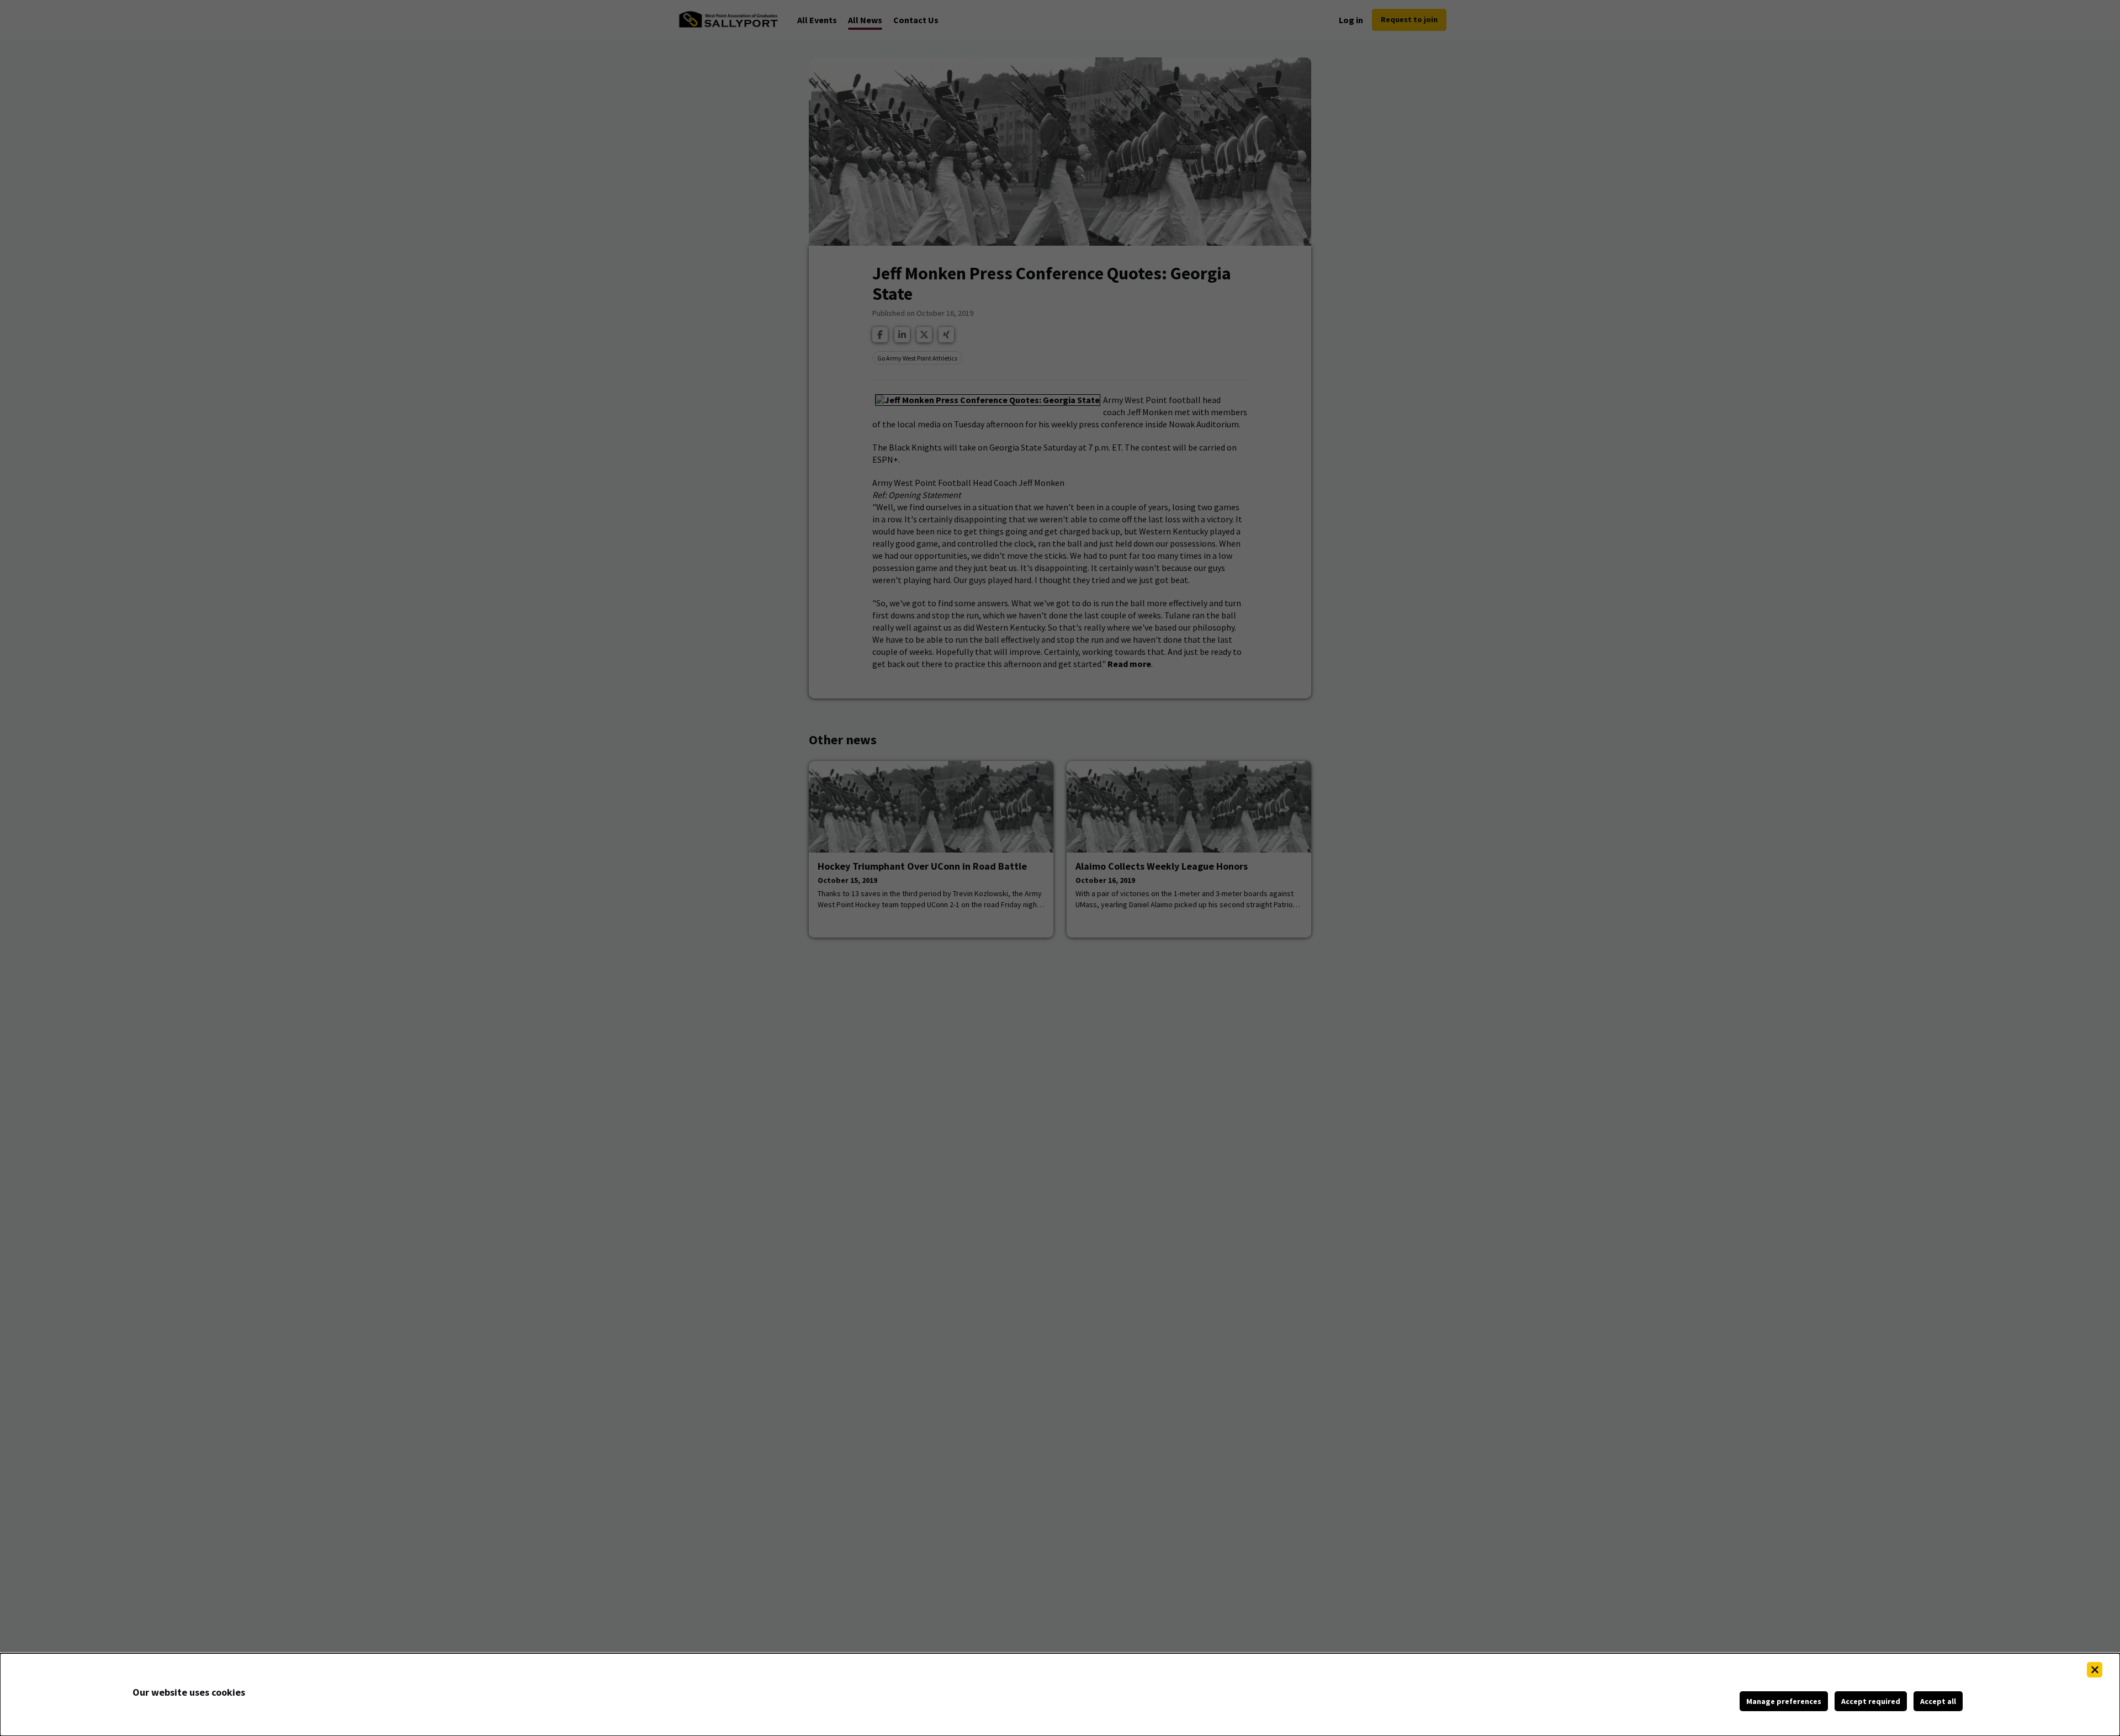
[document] (1060, 1695)
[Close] (2095, 1670)
